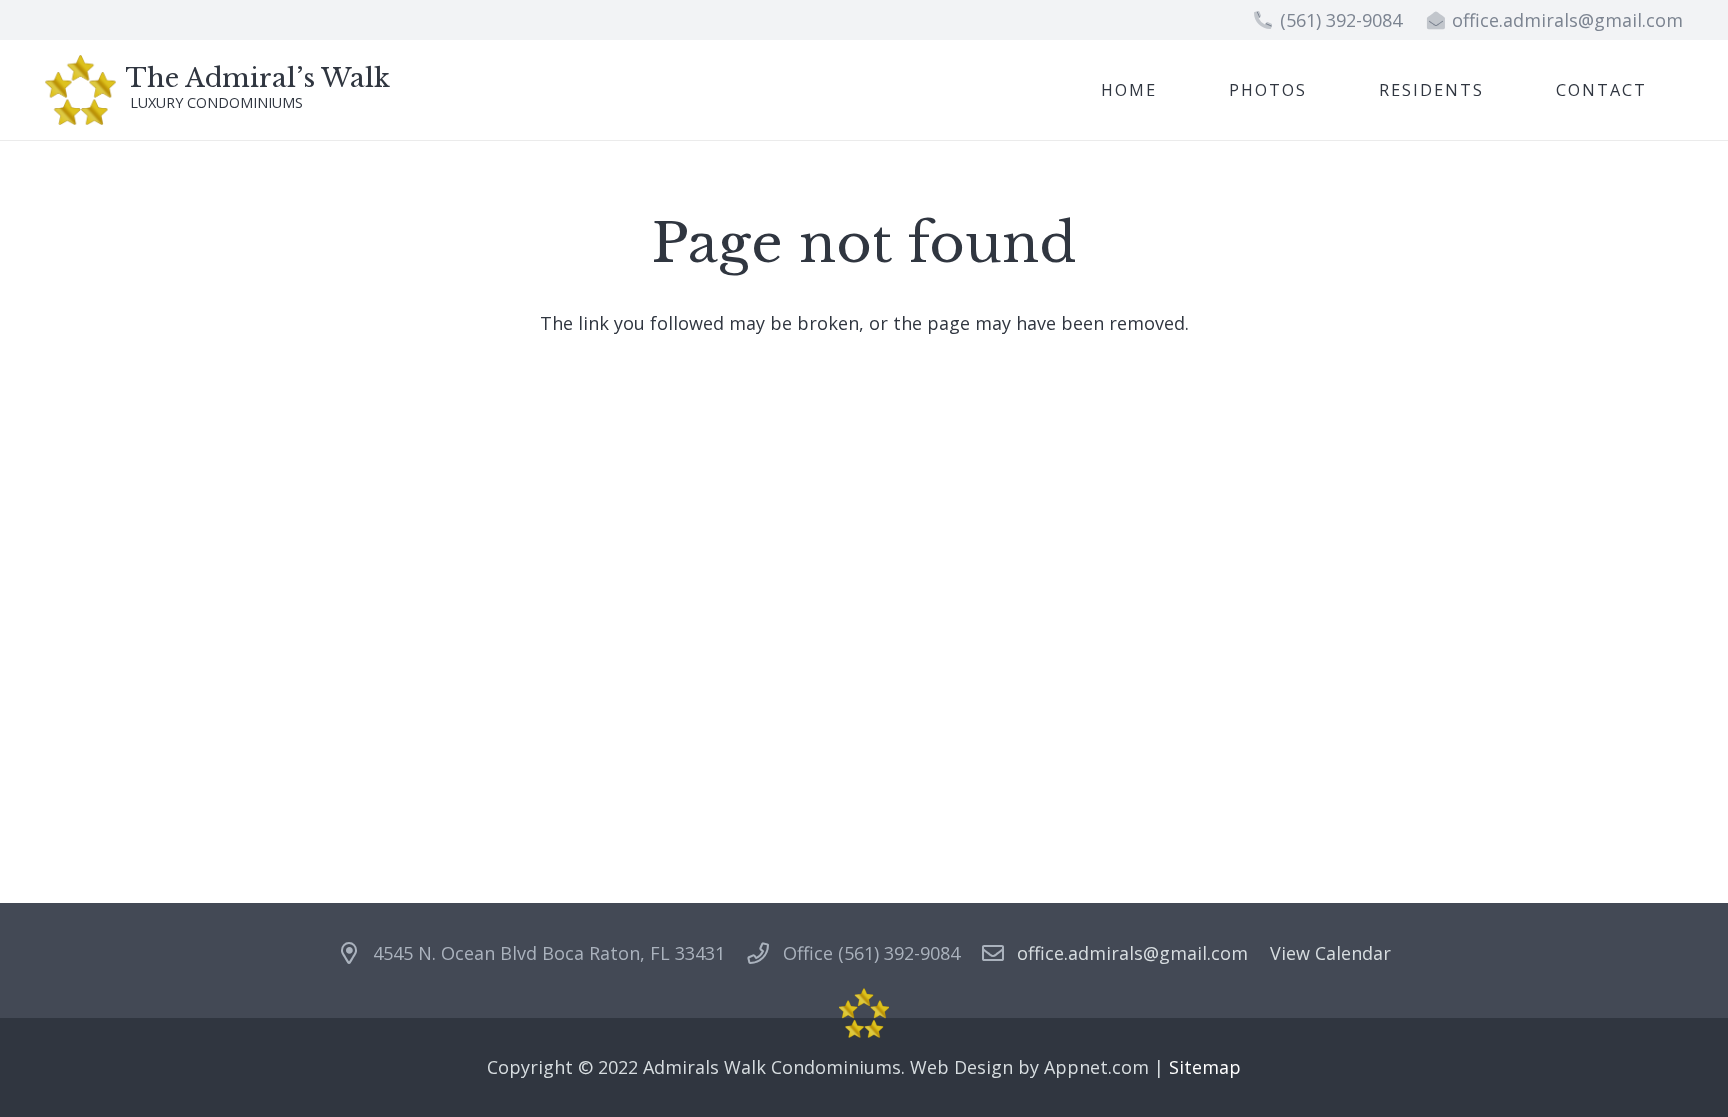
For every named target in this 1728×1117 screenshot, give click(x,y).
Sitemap (1205, 1067)
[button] (1498, 89)
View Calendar (1330, 953)
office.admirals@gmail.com (1132, 953)
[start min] (80, 90)
